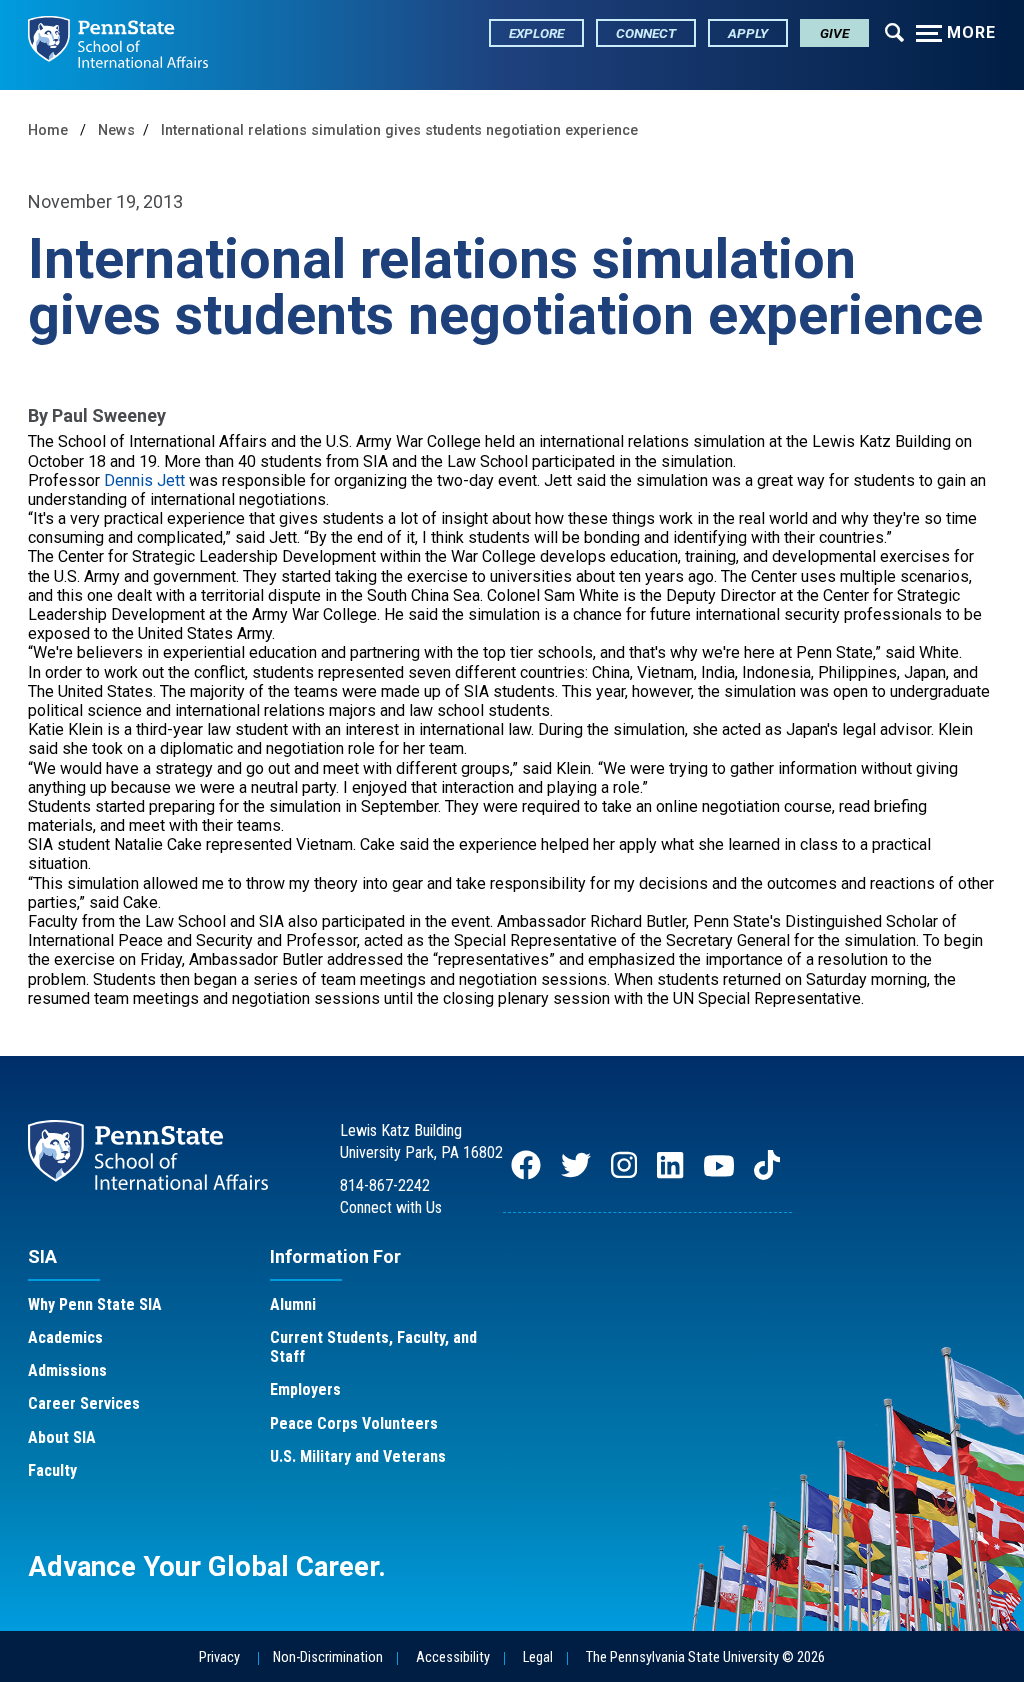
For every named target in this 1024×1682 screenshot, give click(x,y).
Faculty (52, 1470)
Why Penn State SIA (95, 1304)
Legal (538, 1657)
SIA (42, 1256)
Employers (305, 1389)
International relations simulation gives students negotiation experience (399, 130)
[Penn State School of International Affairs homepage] (118, 45)
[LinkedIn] (670, 1174)
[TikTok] (769, 1174)
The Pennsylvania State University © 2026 (705, 1657)
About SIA (62, 1437)
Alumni (293, 1304)
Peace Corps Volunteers (354, 1423)
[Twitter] (576, 1174)
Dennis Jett (144, 480)
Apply (748, 33)
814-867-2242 (385, 1185)
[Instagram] (624, 1174)
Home (48, 130)
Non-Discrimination (328, 1657)
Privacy (219, 1657)
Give (834, 33)
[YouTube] (719, 1174)
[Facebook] (526, 1174)
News (116, 130)
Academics (65, 1337)
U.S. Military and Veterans (358, 1456)
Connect (646, 33)
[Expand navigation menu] (894, 31)
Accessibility (453, 1657)
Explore (536, 33)
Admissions (67, 1370)
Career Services (84, 1403)
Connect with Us (391, 1207)
